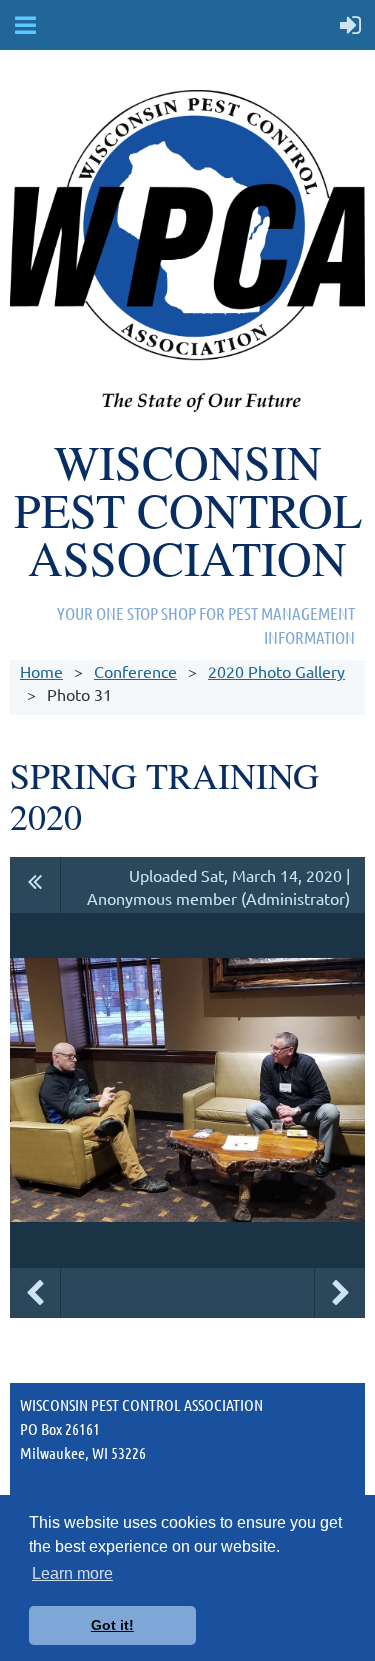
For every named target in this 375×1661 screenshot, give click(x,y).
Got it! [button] (112, 1625)
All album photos (35, 885)
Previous (35, 1293)
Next (340, 1293)
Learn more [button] (72, 1573)
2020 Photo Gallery (276, 671)
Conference (135, 671)
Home (41, 671)
